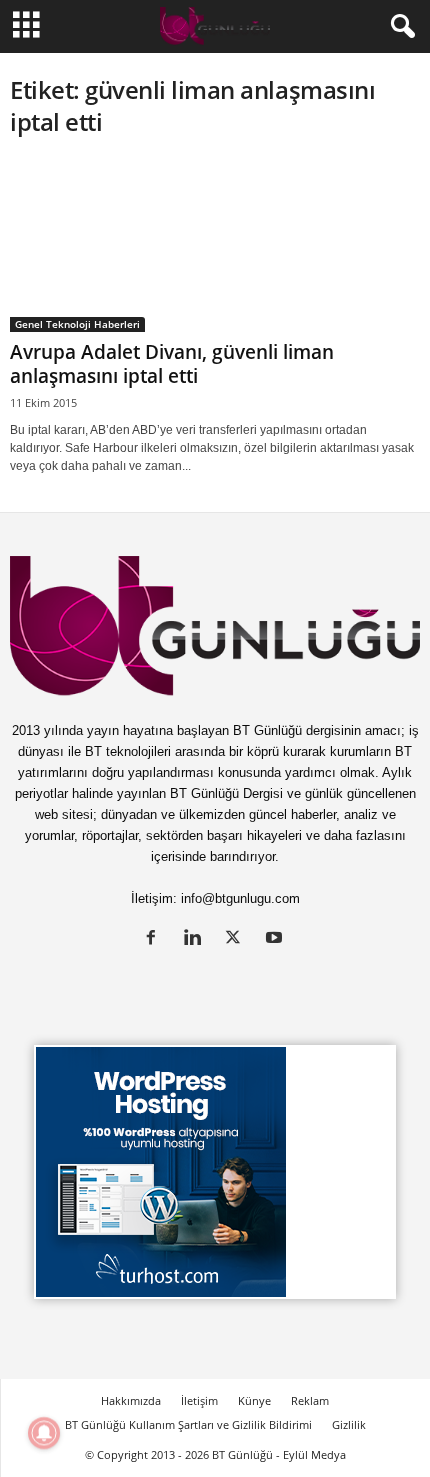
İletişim (199, 1400)
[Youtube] (276, 939)
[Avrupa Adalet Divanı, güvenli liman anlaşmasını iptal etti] (215, 245)
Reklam (310, 1400)
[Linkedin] (196, 939)
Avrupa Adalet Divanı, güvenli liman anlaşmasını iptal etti (172, 364)
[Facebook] (155, 939)
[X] (237, 939)
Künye (254, 1400)
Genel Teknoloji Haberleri (77, 324)
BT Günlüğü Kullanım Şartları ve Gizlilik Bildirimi (188, 1424)
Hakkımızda (131, 1400)
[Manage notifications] (44, 1433)
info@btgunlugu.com (240, 898)
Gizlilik (349, 1424)
